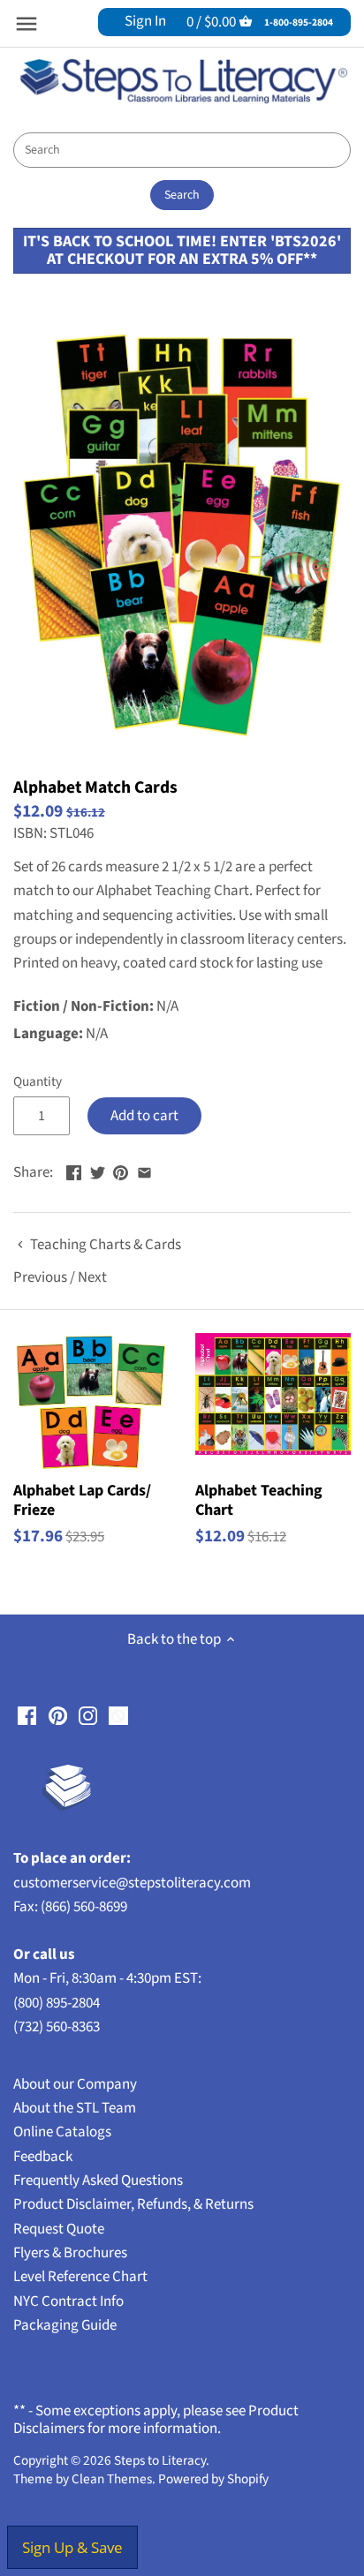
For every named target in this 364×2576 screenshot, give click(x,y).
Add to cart (144, 1116)
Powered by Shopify (213, 2479)
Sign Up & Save (72, 2547)
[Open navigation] (27, 24)
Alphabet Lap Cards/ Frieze (82, 1499)
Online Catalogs (62, 2132)
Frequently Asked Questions (98, 2181)
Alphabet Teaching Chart (259, 1499)
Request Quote (59, 2229)
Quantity (38, 1081)
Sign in (145, 21)
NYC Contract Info (68, 2301)
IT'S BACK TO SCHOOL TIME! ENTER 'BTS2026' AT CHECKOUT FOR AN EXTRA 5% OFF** (182, 250)
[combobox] (182, 150)
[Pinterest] (58, 1716)
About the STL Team (75, 2108)
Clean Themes (112, 2479)
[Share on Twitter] (98, 1171)
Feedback (43, 2157)
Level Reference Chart (80, 2277)
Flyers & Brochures (70, 2253)
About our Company (75, 2084)
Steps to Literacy (160, 2460)
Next (92, 1277)
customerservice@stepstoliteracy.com (132, 1883)
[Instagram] (88, 1716)
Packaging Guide (65, 2325)
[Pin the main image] (121, 1171)
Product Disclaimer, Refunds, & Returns (133, 2204)
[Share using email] (144, 1171)
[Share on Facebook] (74, 1171)
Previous (40, 1277)
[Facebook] (27, 1716)
